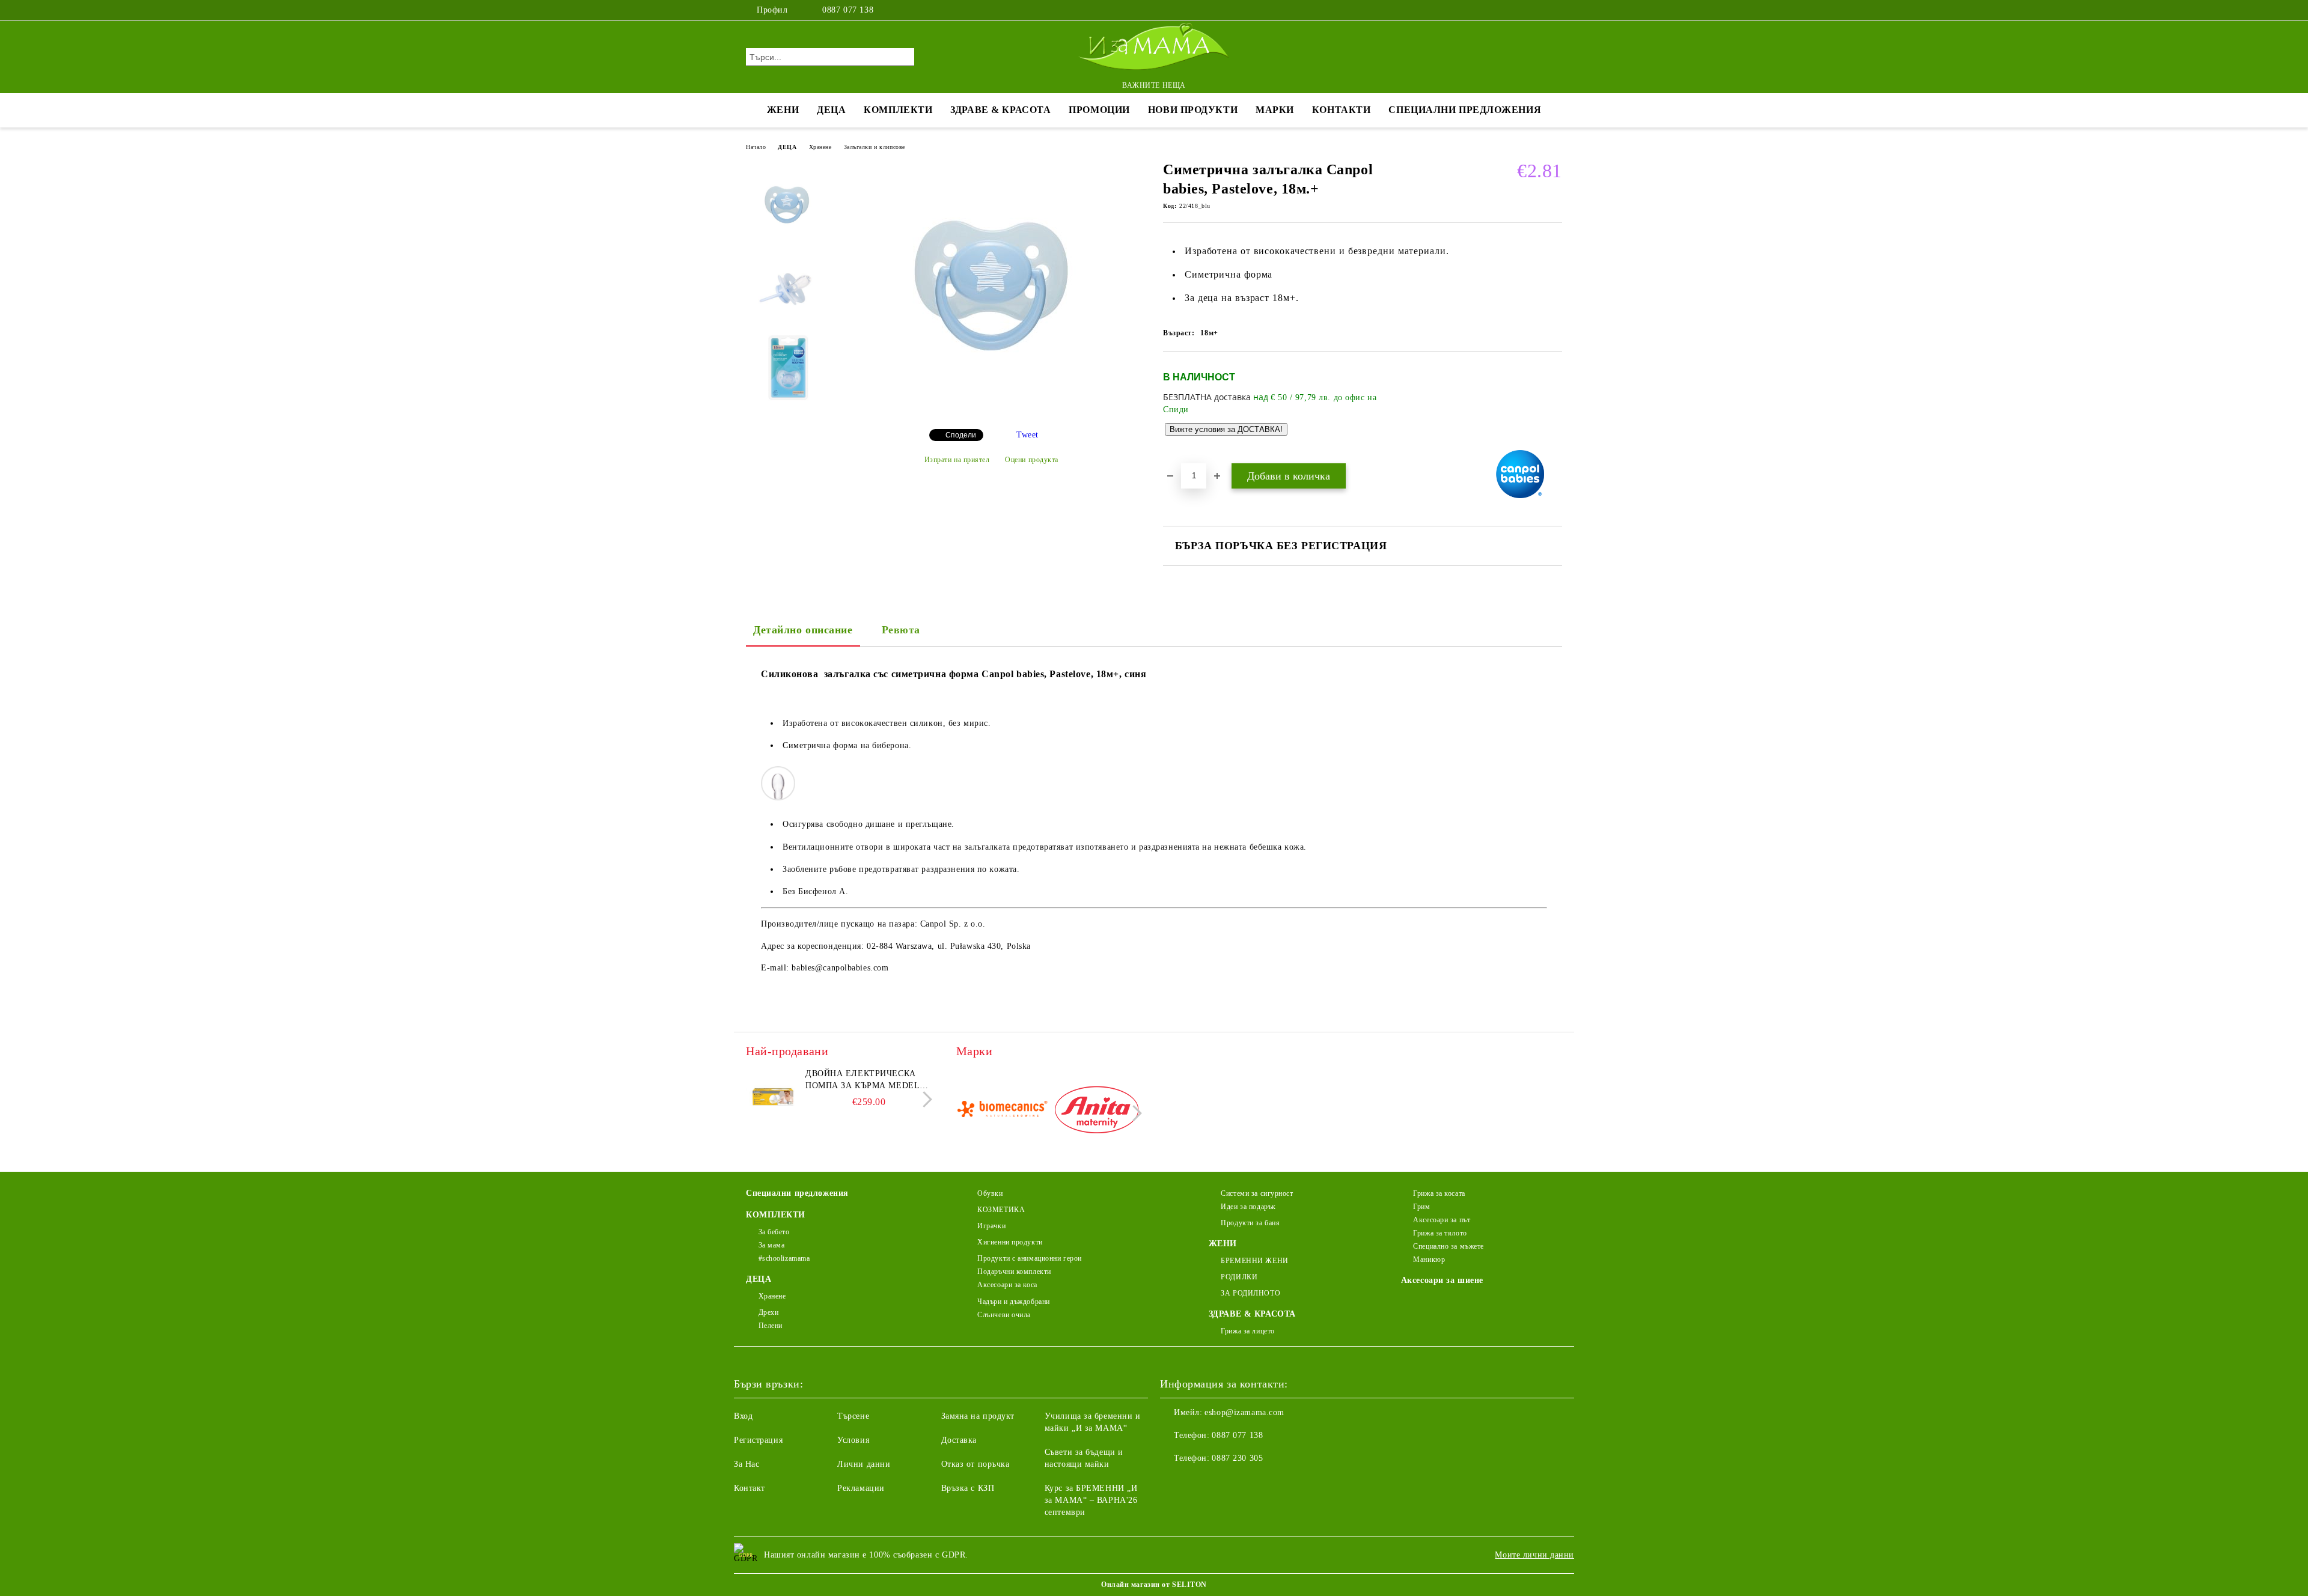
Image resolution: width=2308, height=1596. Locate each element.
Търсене (853, 1416)
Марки (1275, 110)
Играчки (991, 1226)
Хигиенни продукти (1010, 1242)
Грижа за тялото (1440, 1233)
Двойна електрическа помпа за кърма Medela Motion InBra (865, 1080)
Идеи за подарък (1248, 1207)
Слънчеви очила (1004, 1315)
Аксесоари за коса (1007, 1285)
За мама (771, 1245)
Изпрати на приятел (957, 460)
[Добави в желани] (1553, 407)
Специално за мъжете (1449, 1246)
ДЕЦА (831, 110)
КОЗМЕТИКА (1001, 1210)
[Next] (924, 1099)
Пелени (771, 1326)
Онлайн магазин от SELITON (1154, 1585)
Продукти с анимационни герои (1030, 1258)
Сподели (961, 435)
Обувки (990, 1193)
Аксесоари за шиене (1442, 1280)
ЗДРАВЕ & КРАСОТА (1000, 110)
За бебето (774, 1232)
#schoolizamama (784, 1258)
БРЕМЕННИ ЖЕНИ (1254, 1261)
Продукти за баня (1250, 1223)
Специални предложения (1465, 110)
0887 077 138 (848, 10)
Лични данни (864, 1464)
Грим (1421, 1207)
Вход (743, 1416)
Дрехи (768, 1312)
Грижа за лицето (1247, 1331)
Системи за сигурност (1257, 1193)
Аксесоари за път (1442, 1220)
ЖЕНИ (783, 110)
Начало (756, 147)
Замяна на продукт (978, 1416)
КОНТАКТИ (1341, 110)
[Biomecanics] (1002, 1112)
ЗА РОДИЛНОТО (1250, 1293)
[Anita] (1097, 1112)
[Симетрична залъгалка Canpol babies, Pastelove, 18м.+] (991, 410)
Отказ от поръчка (975, 1464)
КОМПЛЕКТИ (898, 110)
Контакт (749, 1488)
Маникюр (1429, 1259)
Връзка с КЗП (968, 1488)
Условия (853, 1440)
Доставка (959, 1440)
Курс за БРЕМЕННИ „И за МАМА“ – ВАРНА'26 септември (1091, 1500)
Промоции (1099, 110)
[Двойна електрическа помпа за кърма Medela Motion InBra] (773, 1095)
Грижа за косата (1439, 1193)
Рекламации (861, 1488)
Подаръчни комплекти (1014, 1272)
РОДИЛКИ (1239, 1277)
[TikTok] (1555, 10)
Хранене (820, 147)
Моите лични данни (1534, 1555)
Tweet (1027, 435)
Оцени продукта (1032, 460)
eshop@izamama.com (1244, 1412)
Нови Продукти (1193, 110)
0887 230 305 (1237, 1458)
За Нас (746, 1464)
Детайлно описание (803, 630)
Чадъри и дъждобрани (1014, 1302)
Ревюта (901, 630)
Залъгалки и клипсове (875, 147)
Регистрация (758, 1440)
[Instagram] (1537, 10)
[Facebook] (1519, 10)
